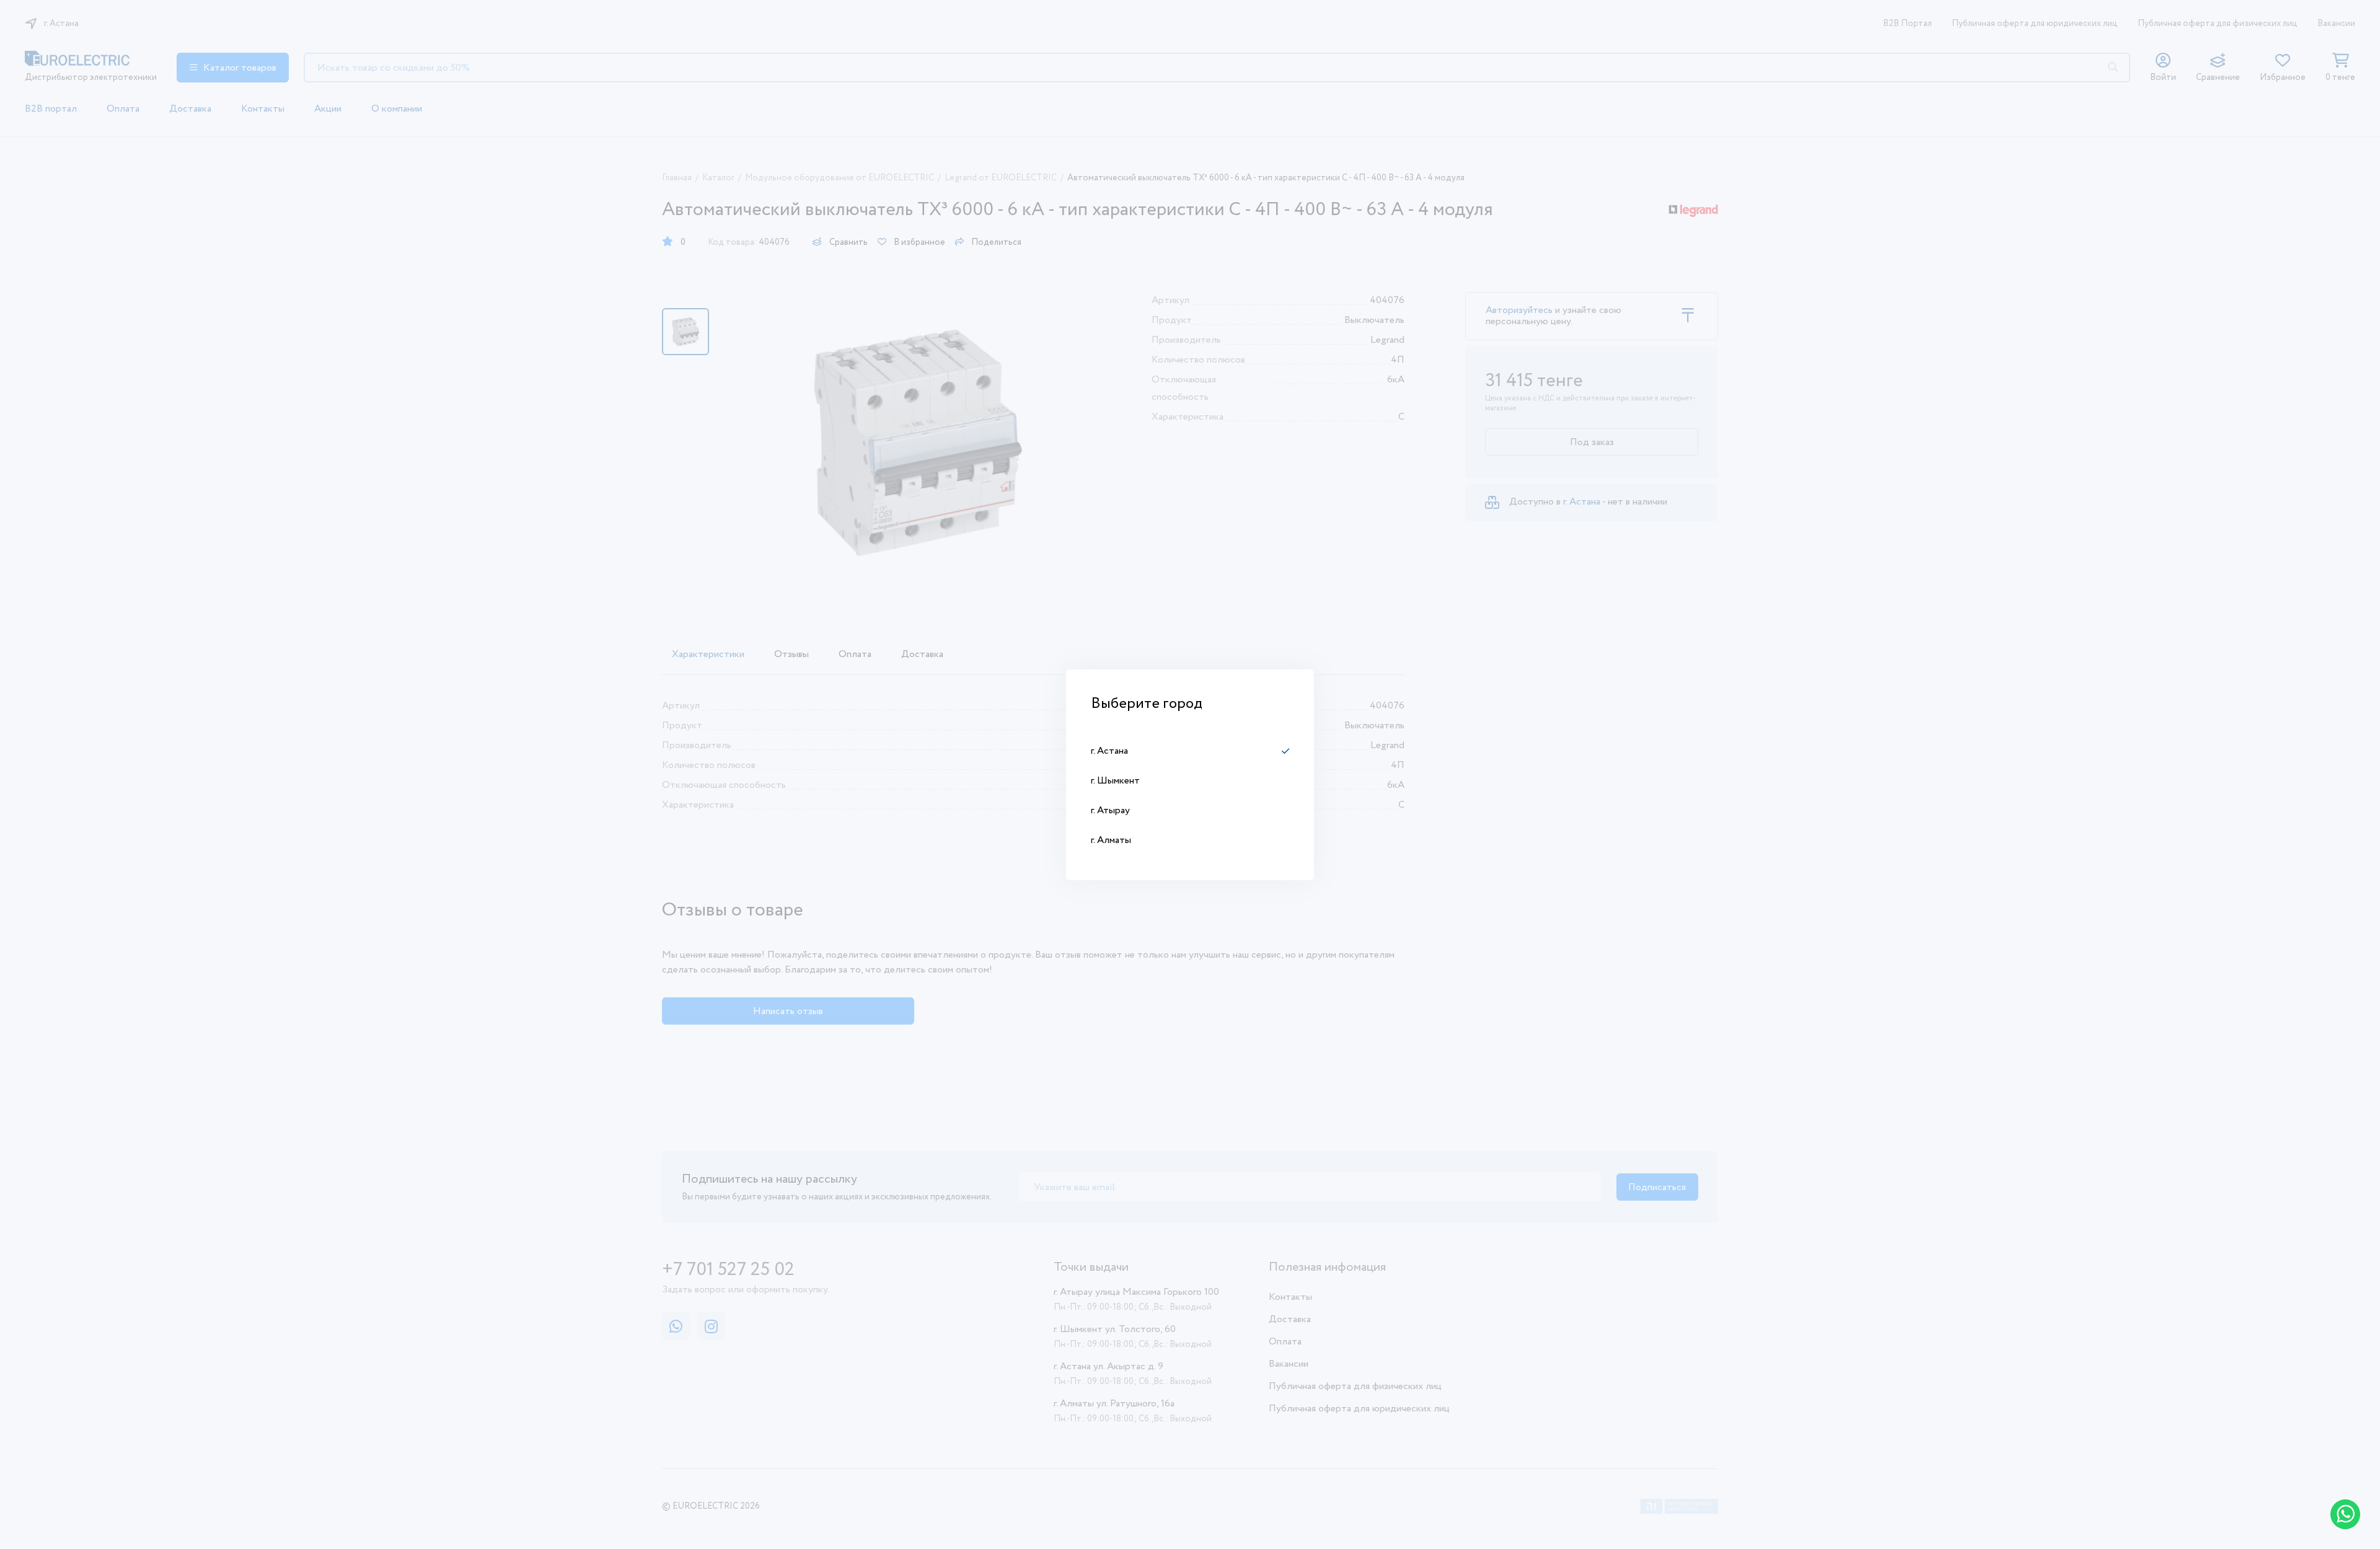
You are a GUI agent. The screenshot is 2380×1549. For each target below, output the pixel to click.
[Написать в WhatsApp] (2345, 1514)
